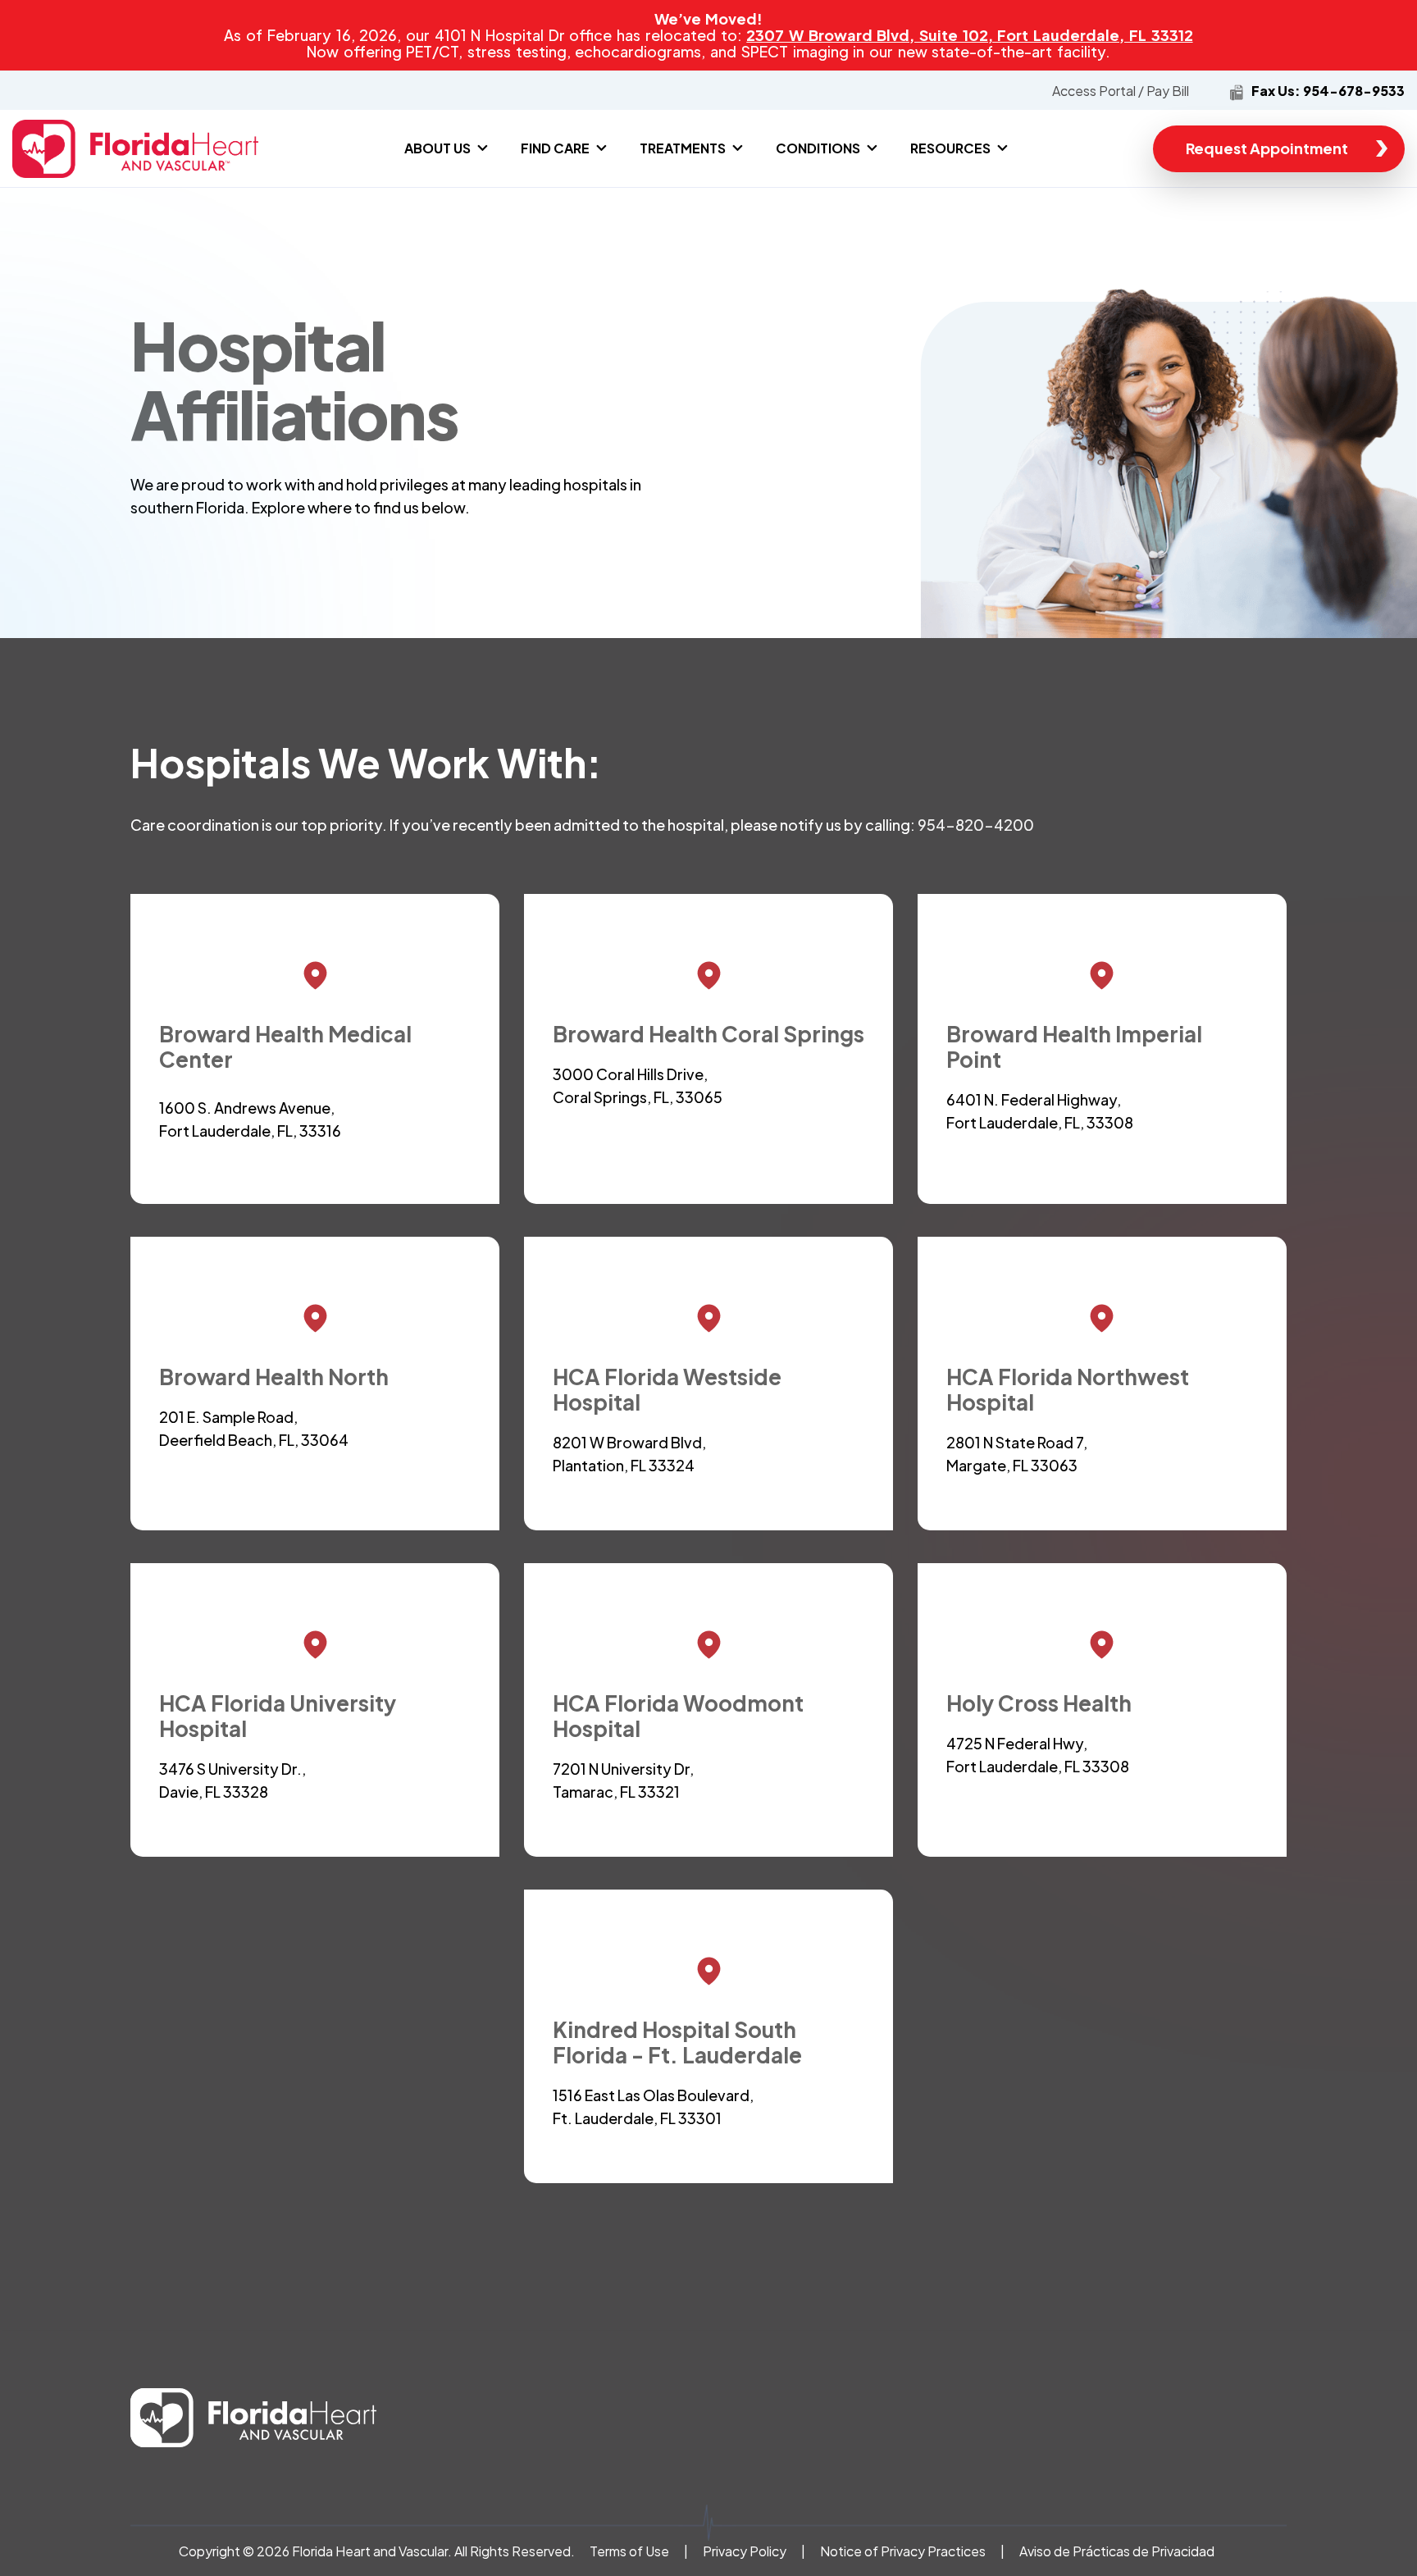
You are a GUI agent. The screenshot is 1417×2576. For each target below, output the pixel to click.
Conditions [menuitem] (818, 148)
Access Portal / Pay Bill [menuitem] (1121, 91)
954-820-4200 (976, 825)
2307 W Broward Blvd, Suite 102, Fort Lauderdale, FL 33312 (969, 35)
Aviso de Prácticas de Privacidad (1117, 2551)
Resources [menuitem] (950, 148)
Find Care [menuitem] (555, 148)
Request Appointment (1267, 148)
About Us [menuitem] (437, 148)
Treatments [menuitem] (683, 148)
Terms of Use (629, 2551)
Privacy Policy (745, 2551)
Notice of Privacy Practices (904, 2551)
